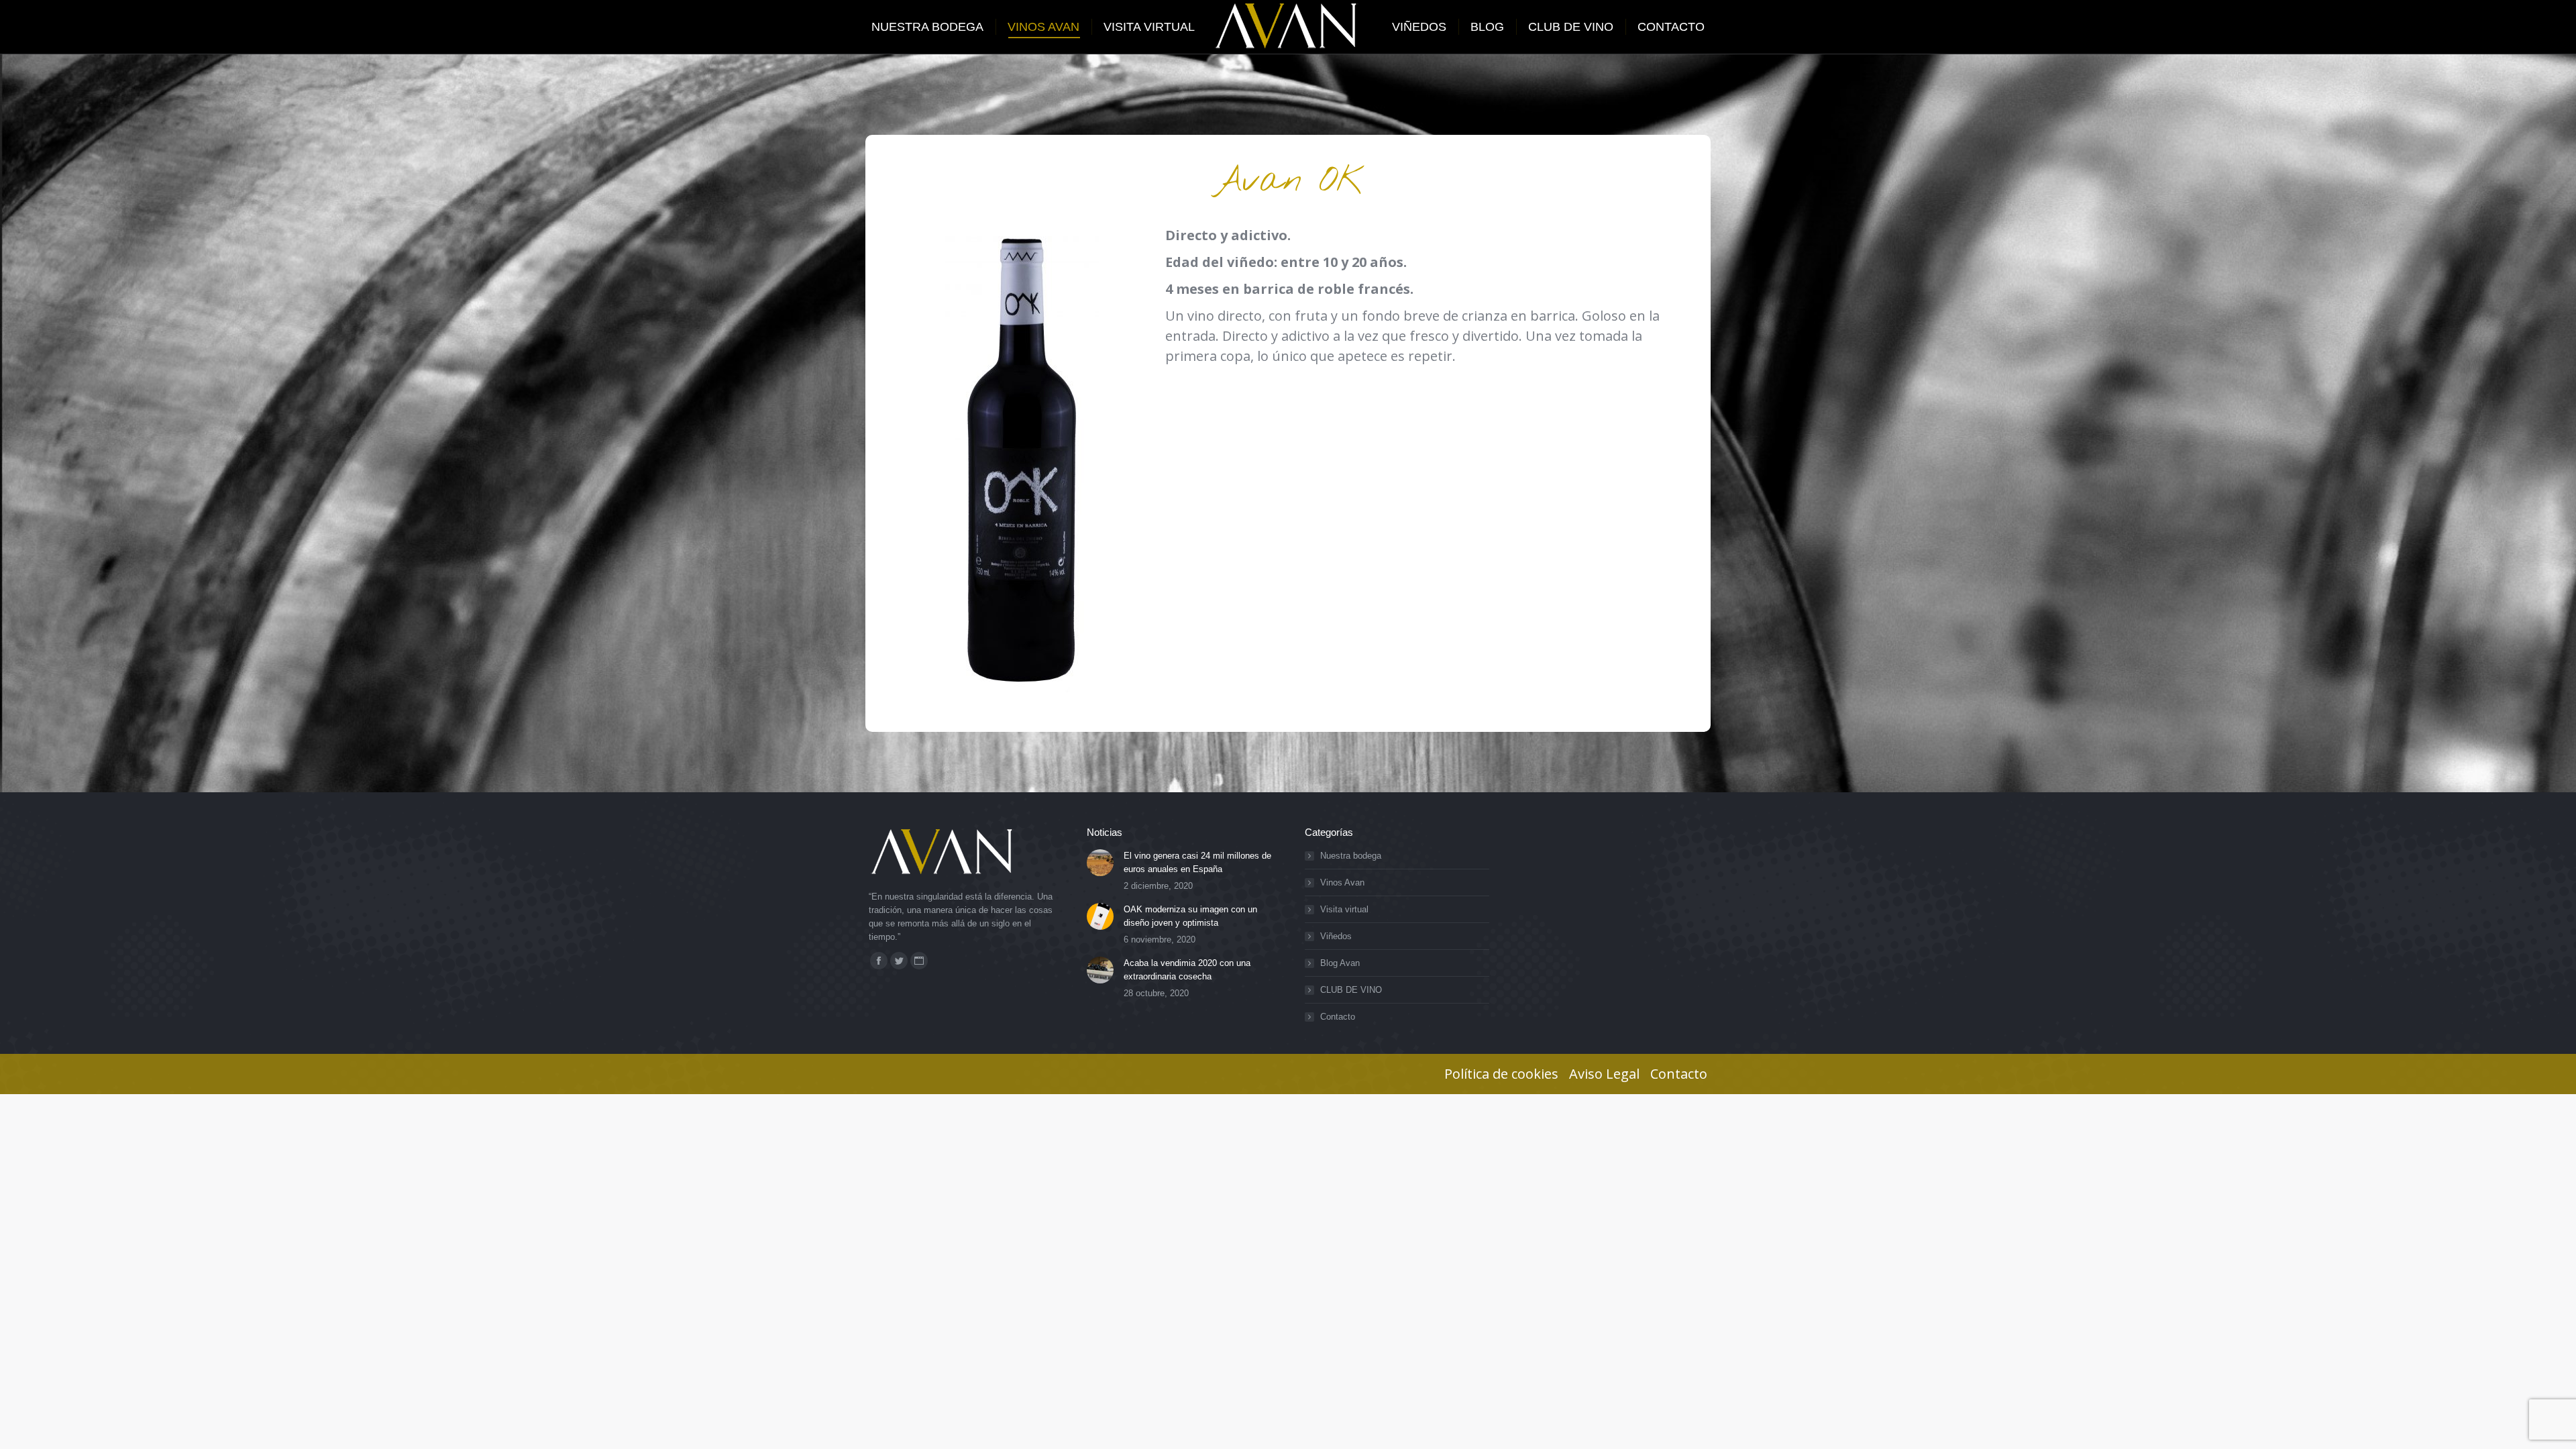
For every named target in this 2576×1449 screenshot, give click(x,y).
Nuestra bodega (1351, 856)
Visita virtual (1344, 909)
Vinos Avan (1342, 882)
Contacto (1338, 1017)
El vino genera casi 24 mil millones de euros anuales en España (1197, 862)
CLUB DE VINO (1351, 990)
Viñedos (1336, 936)
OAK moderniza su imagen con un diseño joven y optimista (1190, 916)
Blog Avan (1340, 963)
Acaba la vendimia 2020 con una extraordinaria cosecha (1187, 970)
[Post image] (1100, 863)
